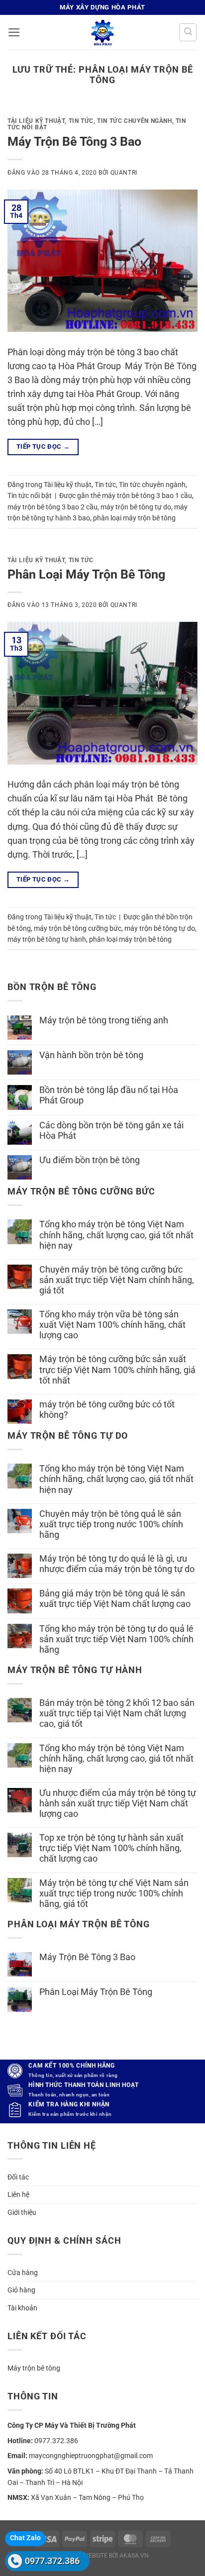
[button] (14, 32)
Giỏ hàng (21, 2290)
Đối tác (18, 2177)
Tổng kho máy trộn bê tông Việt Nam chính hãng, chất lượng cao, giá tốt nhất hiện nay (116, 1235)
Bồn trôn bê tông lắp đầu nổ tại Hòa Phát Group (109, 1095)
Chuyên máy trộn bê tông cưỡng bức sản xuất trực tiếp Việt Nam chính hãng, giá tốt (117, 1280)
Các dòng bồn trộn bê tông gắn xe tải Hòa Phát (111, 1131)
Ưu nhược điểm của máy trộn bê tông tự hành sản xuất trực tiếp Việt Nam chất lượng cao (118, 1803)
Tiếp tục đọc (43, 446)
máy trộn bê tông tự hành (47, 939)
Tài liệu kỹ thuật (36, 121)
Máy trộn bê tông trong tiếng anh (104, 1020)
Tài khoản (22, 2308)
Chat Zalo (25, 2538)
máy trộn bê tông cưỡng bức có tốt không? (107, 1410)
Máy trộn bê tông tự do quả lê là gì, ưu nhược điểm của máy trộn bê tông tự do (117, 1564)
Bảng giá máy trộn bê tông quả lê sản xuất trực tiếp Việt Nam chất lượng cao (115, 1599)
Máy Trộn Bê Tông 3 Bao (74, 142)
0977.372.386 (52, 2561)
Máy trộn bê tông (34, 2368)
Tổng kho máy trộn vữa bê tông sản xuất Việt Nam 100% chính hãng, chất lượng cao (112, 1325)
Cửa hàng (23, 2273)
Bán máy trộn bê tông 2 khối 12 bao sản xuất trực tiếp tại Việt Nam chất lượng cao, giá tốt (117, 1713)
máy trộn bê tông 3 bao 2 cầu (52, 507)
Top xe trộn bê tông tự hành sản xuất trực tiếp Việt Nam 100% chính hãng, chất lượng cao (111, 1848)
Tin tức (81, 121)
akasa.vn (134, 2556)
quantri (124, 173)
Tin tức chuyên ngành (134, 121)
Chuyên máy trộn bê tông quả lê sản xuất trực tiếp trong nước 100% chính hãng (111, 1524)
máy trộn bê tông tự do (136, 507)
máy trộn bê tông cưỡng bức (78, 928)
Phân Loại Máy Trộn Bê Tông (86, 574)
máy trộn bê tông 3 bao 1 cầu (147, 495)
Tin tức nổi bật (30, 495)
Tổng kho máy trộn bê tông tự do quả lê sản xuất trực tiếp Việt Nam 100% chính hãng (116, 1639)
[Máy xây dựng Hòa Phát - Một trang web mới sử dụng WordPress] (102, 32)
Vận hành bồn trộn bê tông (91, 1055)
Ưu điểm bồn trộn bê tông (90, 1160)
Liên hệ (18, 2194)
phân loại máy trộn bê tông (134, 518)
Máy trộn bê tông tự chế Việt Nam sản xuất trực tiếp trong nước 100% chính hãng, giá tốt (114, 1893)
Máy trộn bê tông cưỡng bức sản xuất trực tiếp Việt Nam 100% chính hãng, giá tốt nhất (117, 1370)
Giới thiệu (22, 2212)
